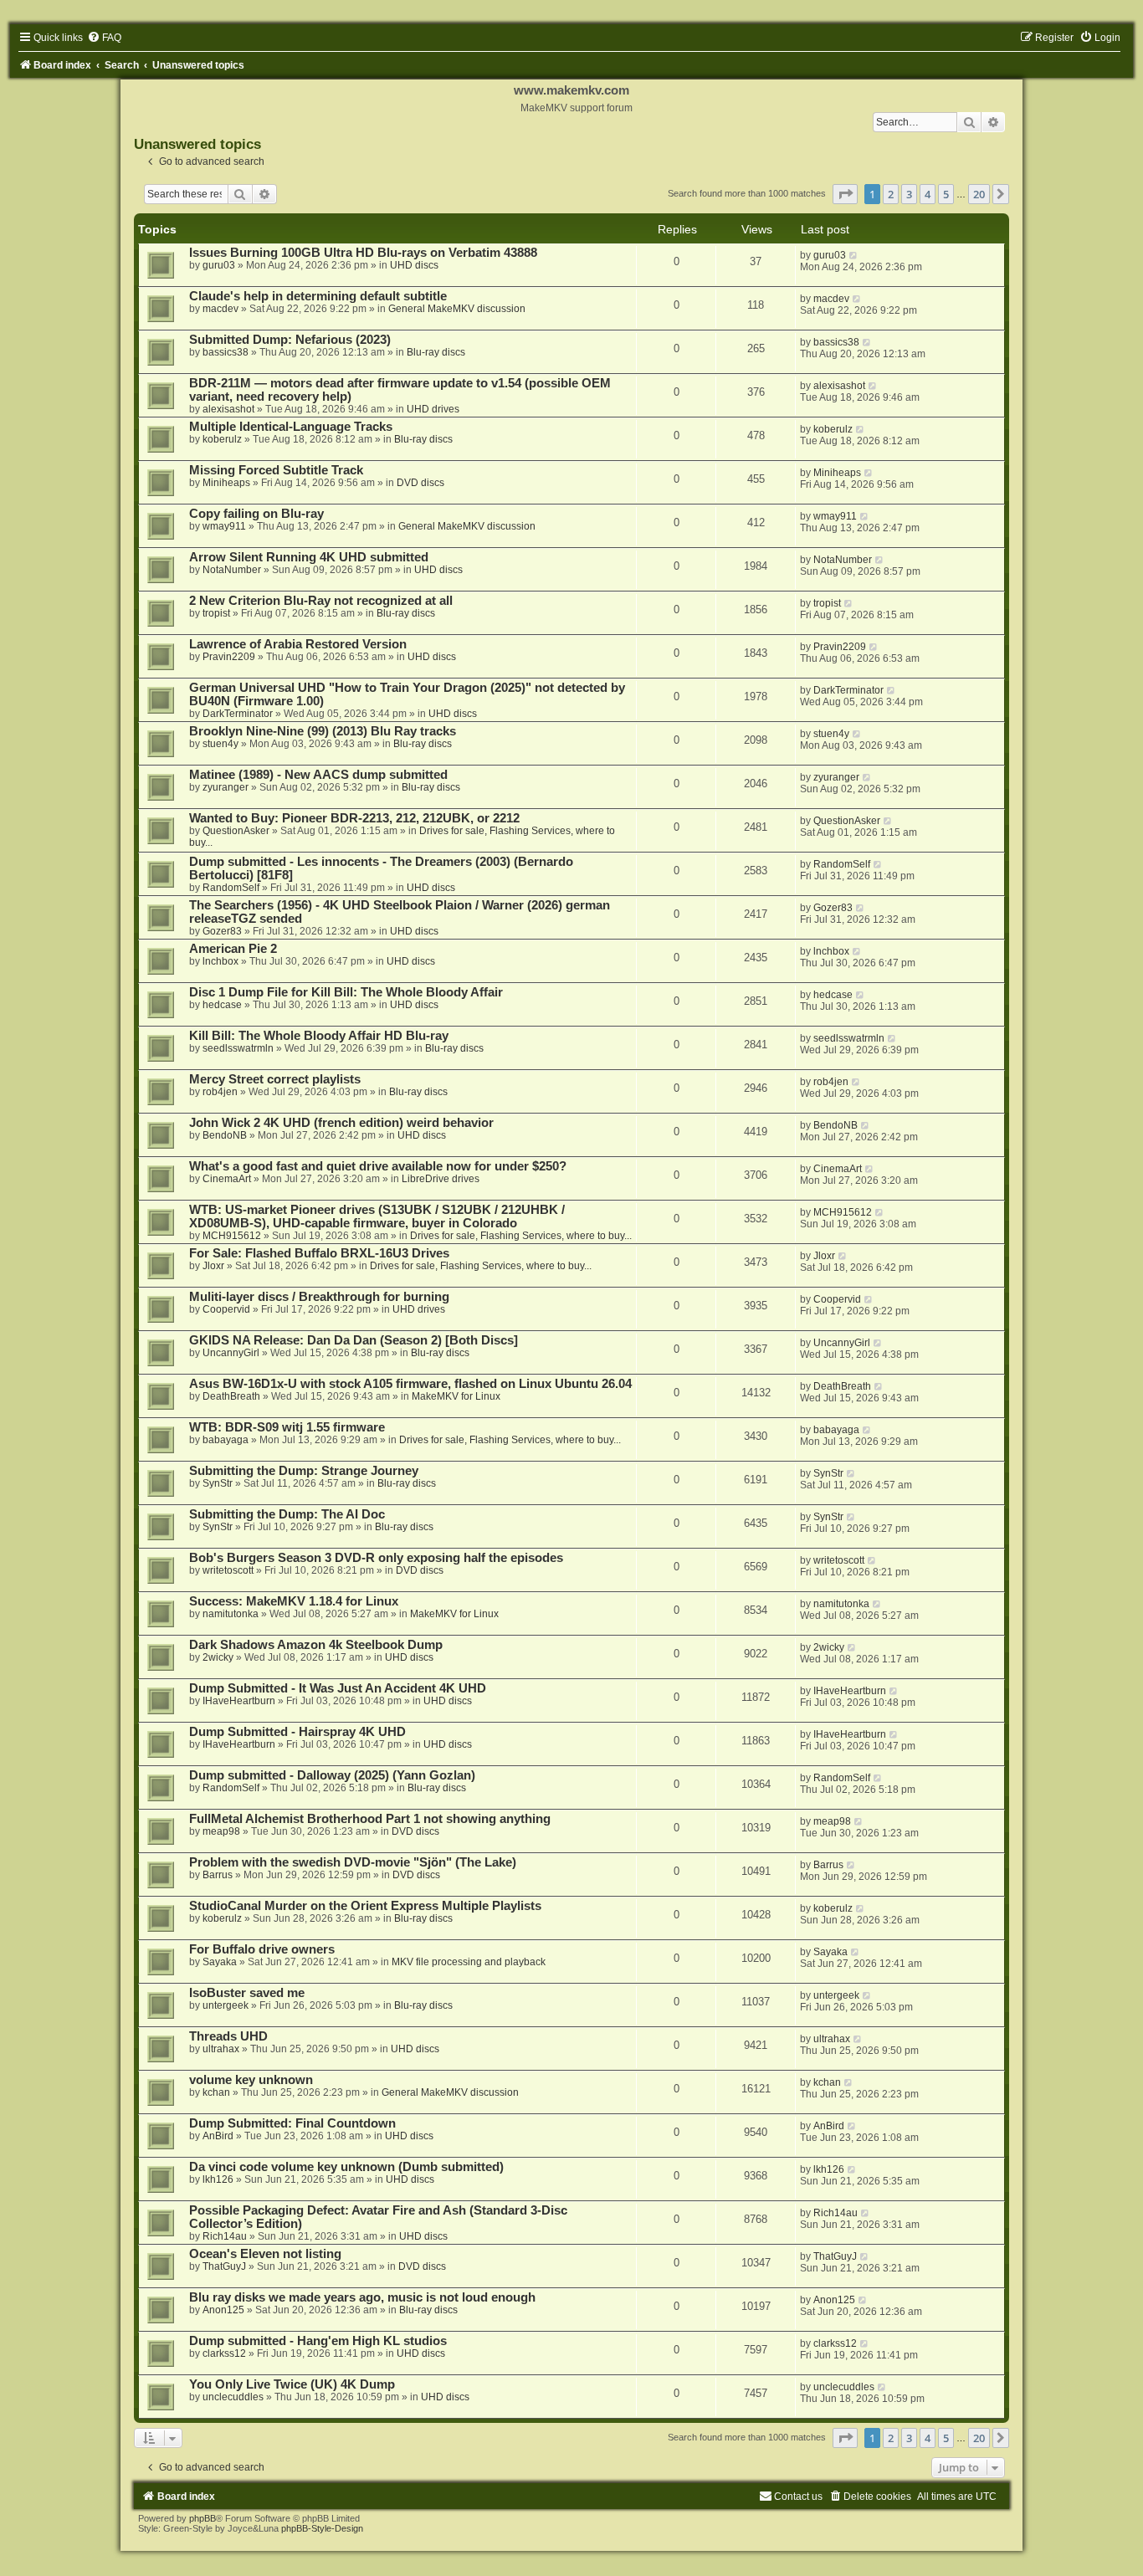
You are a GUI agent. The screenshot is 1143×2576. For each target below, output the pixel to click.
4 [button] (928, 194)
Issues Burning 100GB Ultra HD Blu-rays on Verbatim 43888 (363, 253)
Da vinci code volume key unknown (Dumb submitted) (346, 2167)
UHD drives (433, 409)
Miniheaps (226, 483)
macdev (220, 309)
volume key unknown (251, 2080)
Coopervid (226, 1309)
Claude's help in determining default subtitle (318, 296)
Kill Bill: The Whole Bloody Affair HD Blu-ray (319, 1036)
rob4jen (220, 1092)
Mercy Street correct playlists (275, 1079)
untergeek (226, 2005)
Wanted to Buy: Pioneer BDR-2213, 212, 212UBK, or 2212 (354, 818)
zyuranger (226, 787)
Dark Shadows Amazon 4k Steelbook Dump (316, 1645)
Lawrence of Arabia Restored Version (298, 644)
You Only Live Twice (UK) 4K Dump (292, 2384)
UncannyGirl (231, 1353)
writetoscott (228, 1570)
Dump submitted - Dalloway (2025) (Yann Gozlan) (332, 1775)
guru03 (219, 265)
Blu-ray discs (436, 352)
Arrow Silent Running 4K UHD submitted (309, 557)
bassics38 (226, 352)
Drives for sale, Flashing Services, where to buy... (521, 1236)
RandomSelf (231, 888)
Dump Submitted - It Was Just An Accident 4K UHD (338, 1688)
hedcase (222, 1005)
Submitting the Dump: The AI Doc (287, 1514)
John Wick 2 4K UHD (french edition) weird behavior (341, 1123)
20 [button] (979, 194)
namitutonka (231, 1614)
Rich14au (225, 2236)
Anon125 (223, 2310)
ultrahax (221, 2049)
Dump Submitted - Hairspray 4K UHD (297, 1732)
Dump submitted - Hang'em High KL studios (318, 2341)
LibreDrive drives (441, 1179)
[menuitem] (104, 38)
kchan (216, 2092)
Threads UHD (228, 2036)
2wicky (218, 1657)
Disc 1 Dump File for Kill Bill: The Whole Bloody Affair (346, 992)
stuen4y (220, 744)
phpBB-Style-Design (322, 2528)
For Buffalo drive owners (262, 1949)
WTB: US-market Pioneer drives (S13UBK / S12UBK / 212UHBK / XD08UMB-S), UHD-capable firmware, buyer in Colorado (377, 1216)
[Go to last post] (854, 255)
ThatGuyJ (224, 2266)
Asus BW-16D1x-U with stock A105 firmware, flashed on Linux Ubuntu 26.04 (410, 1384)
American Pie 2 (233, 949)
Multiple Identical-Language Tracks (291, 427)
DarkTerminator (238, 714)
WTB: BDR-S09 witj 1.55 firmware (287, 1427)
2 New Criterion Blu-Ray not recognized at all (321, 601)
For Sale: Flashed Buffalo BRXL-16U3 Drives (319, 1253)
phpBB (202, 2518)
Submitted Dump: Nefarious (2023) (290, 340)
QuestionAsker (236, 831)
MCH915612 (232, 1236)
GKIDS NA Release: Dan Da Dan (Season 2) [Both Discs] (354, 1340)
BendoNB (225, 1135)
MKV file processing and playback (469, 1962)
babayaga (226, 1440)
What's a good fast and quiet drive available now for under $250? (378, 1166)
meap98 (221, 1831)
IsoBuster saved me (247, 1993)
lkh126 (218, 2179)
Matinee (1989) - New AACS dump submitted (318, 775)
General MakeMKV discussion (457, 309)
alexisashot (228, 409)
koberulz (222, 439)
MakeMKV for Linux (456, 1396)
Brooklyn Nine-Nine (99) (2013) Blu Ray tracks (323, 731)
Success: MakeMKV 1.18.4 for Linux (294, 1601)
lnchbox (220, 961)
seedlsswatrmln (238, 1048)
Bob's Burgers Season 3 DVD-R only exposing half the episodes (376, 1558)
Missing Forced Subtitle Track (276, 470)
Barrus (218, 1875)
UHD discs (414, 265)
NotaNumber (232, 570)
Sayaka (220, 1962)
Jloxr (213, 1266)
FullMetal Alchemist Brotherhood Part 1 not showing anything (370, 1819)
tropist (216, 613)
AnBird (218, 2136)
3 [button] (909, 194)
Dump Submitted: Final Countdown (292, 2123)
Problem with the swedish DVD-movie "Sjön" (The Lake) (353, 1862)
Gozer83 (222, 931)
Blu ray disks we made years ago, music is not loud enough (362, 2297)
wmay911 (224, 526)
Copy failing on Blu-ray (256, 514)
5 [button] (946, 194)
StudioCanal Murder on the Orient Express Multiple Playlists (365, 1906)
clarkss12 (224, 2353)
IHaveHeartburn (239, 1701)
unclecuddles (233, 2397)
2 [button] (891, 194)
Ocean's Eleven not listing (265, 2254)
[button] (845, 194)
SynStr (218, 1483)
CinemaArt (227, 1179)
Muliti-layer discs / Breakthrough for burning (319, 1297)
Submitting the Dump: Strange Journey (304, 1471)
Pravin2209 (229, 657)
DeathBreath (231, 1396)
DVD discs (420, 483)
